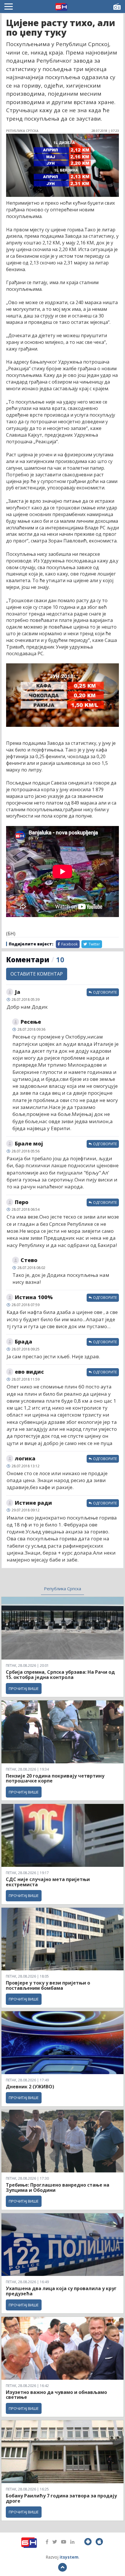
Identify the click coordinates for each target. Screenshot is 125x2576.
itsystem (69, 2557)
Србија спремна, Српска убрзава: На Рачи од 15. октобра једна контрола (60, 1675)
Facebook (69, 944)
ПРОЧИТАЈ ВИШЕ (24, 1689)
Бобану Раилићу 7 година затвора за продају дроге (61, 2498)
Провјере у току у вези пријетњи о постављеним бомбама (48, 1985)
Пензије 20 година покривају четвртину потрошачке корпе (55, 1778)
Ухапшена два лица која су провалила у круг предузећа (61, 2291)
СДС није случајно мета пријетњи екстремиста (48, 1882)
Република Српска (63, 1589)
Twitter (94, 944)
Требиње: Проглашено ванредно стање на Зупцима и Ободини (58, 2187)
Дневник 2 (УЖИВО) (30, 2087)
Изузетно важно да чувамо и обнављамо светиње (56, 2395)
